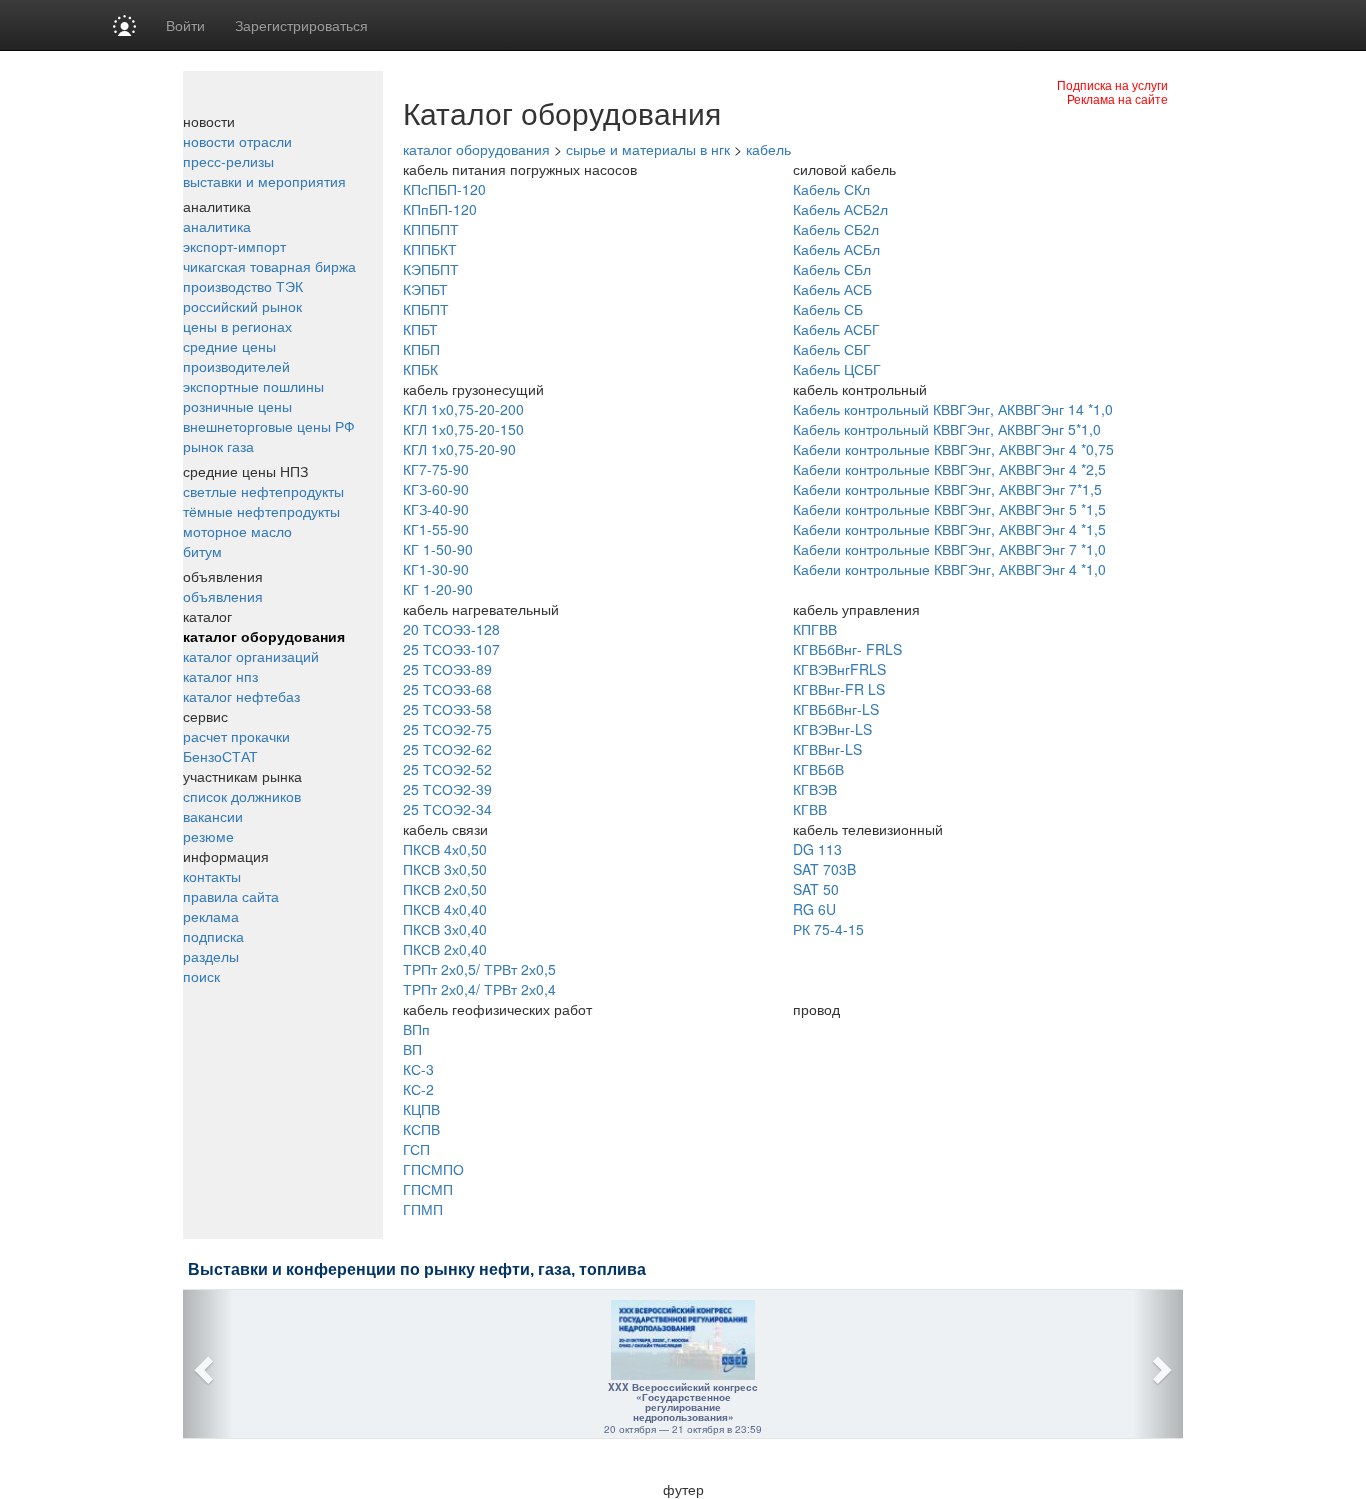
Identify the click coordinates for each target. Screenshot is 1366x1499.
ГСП (416, 1149)
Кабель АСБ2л (840, 209)
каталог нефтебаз (241, 696)
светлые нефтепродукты (263, 491)
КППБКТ (430, 249)
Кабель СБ (828, 309)
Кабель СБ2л (836, 229)
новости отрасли (237, 141)
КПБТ (420, 329)
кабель (768, 149)
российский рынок (242, 306)
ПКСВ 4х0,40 (445, 909)
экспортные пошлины (253, 386)
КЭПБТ (425, 289)
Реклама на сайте (1117, 98)
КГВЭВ (815, 789)
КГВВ (810, 809)
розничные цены (237, 406)
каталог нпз (220, 676)
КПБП (421, 349)
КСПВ (421, 1129)
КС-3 (418, 1069)
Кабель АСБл (836, 249)
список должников (242, 796)
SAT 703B (824, 869)
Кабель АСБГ (836, 329)
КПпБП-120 (440, 209)
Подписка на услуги (1112, 84)
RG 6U (814, 909)
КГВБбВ (818, 769)
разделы (211, 956)
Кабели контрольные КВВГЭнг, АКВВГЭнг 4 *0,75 (953, 449)
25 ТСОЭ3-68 (447, 689)
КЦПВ (421, 1109)
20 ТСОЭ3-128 (451, 629)
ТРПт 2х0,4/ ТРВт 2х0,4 (479, 989)
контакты (212, 876)
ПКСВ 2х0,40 (445, 949)
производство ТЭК (243, 286)
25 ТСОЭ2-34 (447, 809)
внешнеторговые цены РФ (269, 426)
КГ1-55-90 (436, 529)
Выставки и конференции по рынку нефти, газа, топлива (417, 1269)
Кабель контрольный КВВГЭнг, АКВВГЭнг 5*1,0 (947, 429)
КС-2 (418, 1089)
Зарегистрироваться (301, 25)
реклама (211, 916)
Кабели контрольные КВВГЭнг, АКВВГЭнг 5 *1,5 (949, 509)
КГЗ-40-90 (436, 509)
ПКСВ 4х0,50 (445, 849)
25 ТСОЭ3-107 (451, 649)
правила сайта (231, 896)
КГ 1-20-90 (438, 589)
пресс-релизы (228, 161)
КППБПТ (431, 229)
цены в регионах (237, 326)
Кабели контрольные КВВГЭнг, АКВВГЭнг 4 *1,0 (949, 569)
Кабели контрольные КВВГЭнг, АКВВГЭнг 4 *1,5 (949, 529)
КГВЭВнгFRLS (839, 669)
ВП (412, 1049)
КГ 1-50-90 (438, 549)
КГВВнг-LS (827, 749)
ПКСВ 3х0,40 (445, 929)
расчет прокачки (236, 736)
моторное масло (237, 531)
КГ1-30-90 (436, 569)
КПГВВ (815, 629)
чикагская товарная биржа (269, 266)
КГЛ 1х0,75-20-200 (463, 409)
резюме (208, 836)
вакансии (213, 816)
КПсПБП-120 (444, 189)
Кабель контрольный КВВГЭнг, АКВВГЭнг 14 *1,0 (953, 409)
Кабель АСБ (832, 289)
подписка (213, 936)
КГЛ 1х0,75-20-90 (459, 449)
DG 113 (817, 849)
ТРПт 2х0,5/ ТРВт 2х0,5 (479, 969)
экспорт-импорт (234, 246)
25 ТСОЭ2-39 (447, 789)
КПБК (420, 369)
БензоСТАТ (220, 756)
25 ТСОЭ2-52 (447, 769)
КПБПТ (426, 309)
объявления (223, 596)
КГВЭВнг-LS (832, 729)
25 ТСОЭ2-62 (447, 749)
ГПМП (423, 1209)
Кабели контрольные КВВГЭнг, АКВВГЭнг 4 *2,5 (949, 469)
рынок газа (218, 446)
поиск (201, 976)
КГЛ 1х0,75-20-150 (463, 429)
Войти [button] (185, 25)
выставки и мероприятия (264, 181)
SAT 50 (816, 889)
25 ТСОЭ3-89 (447, 669)
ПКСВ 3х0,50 (445, 869)
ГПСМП (428, 1189)
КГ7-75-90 (436, 469)
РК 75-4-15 (828, 929)
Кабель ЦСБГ (837, 369)
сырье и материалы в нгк (648, 149)
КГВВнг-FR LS (839, 689)
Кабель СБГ (832, 349)
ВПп (416, 1029)
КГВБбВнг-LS (836, 709)
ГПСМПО (433, 1169)
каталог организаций (251, 656)
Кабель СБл (832, 269)
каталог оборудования (264, 636)
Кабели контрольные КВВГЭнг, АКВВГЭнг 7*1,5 (947, 489)
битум (202, 551)
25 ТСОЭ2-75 (447, 729)
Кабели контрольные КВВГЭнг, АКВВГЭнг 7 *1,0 (949, 549)
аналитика (217, 226)
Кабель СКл (831, 189)
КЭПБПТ (431, 269)
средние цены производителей (236, 356)
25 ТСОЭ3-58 (447, 709)
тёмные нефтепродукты (261, 511)
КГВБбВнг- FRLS (847, 649)
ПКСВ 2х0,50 (445, 889)
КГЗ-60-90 (436, 489)
